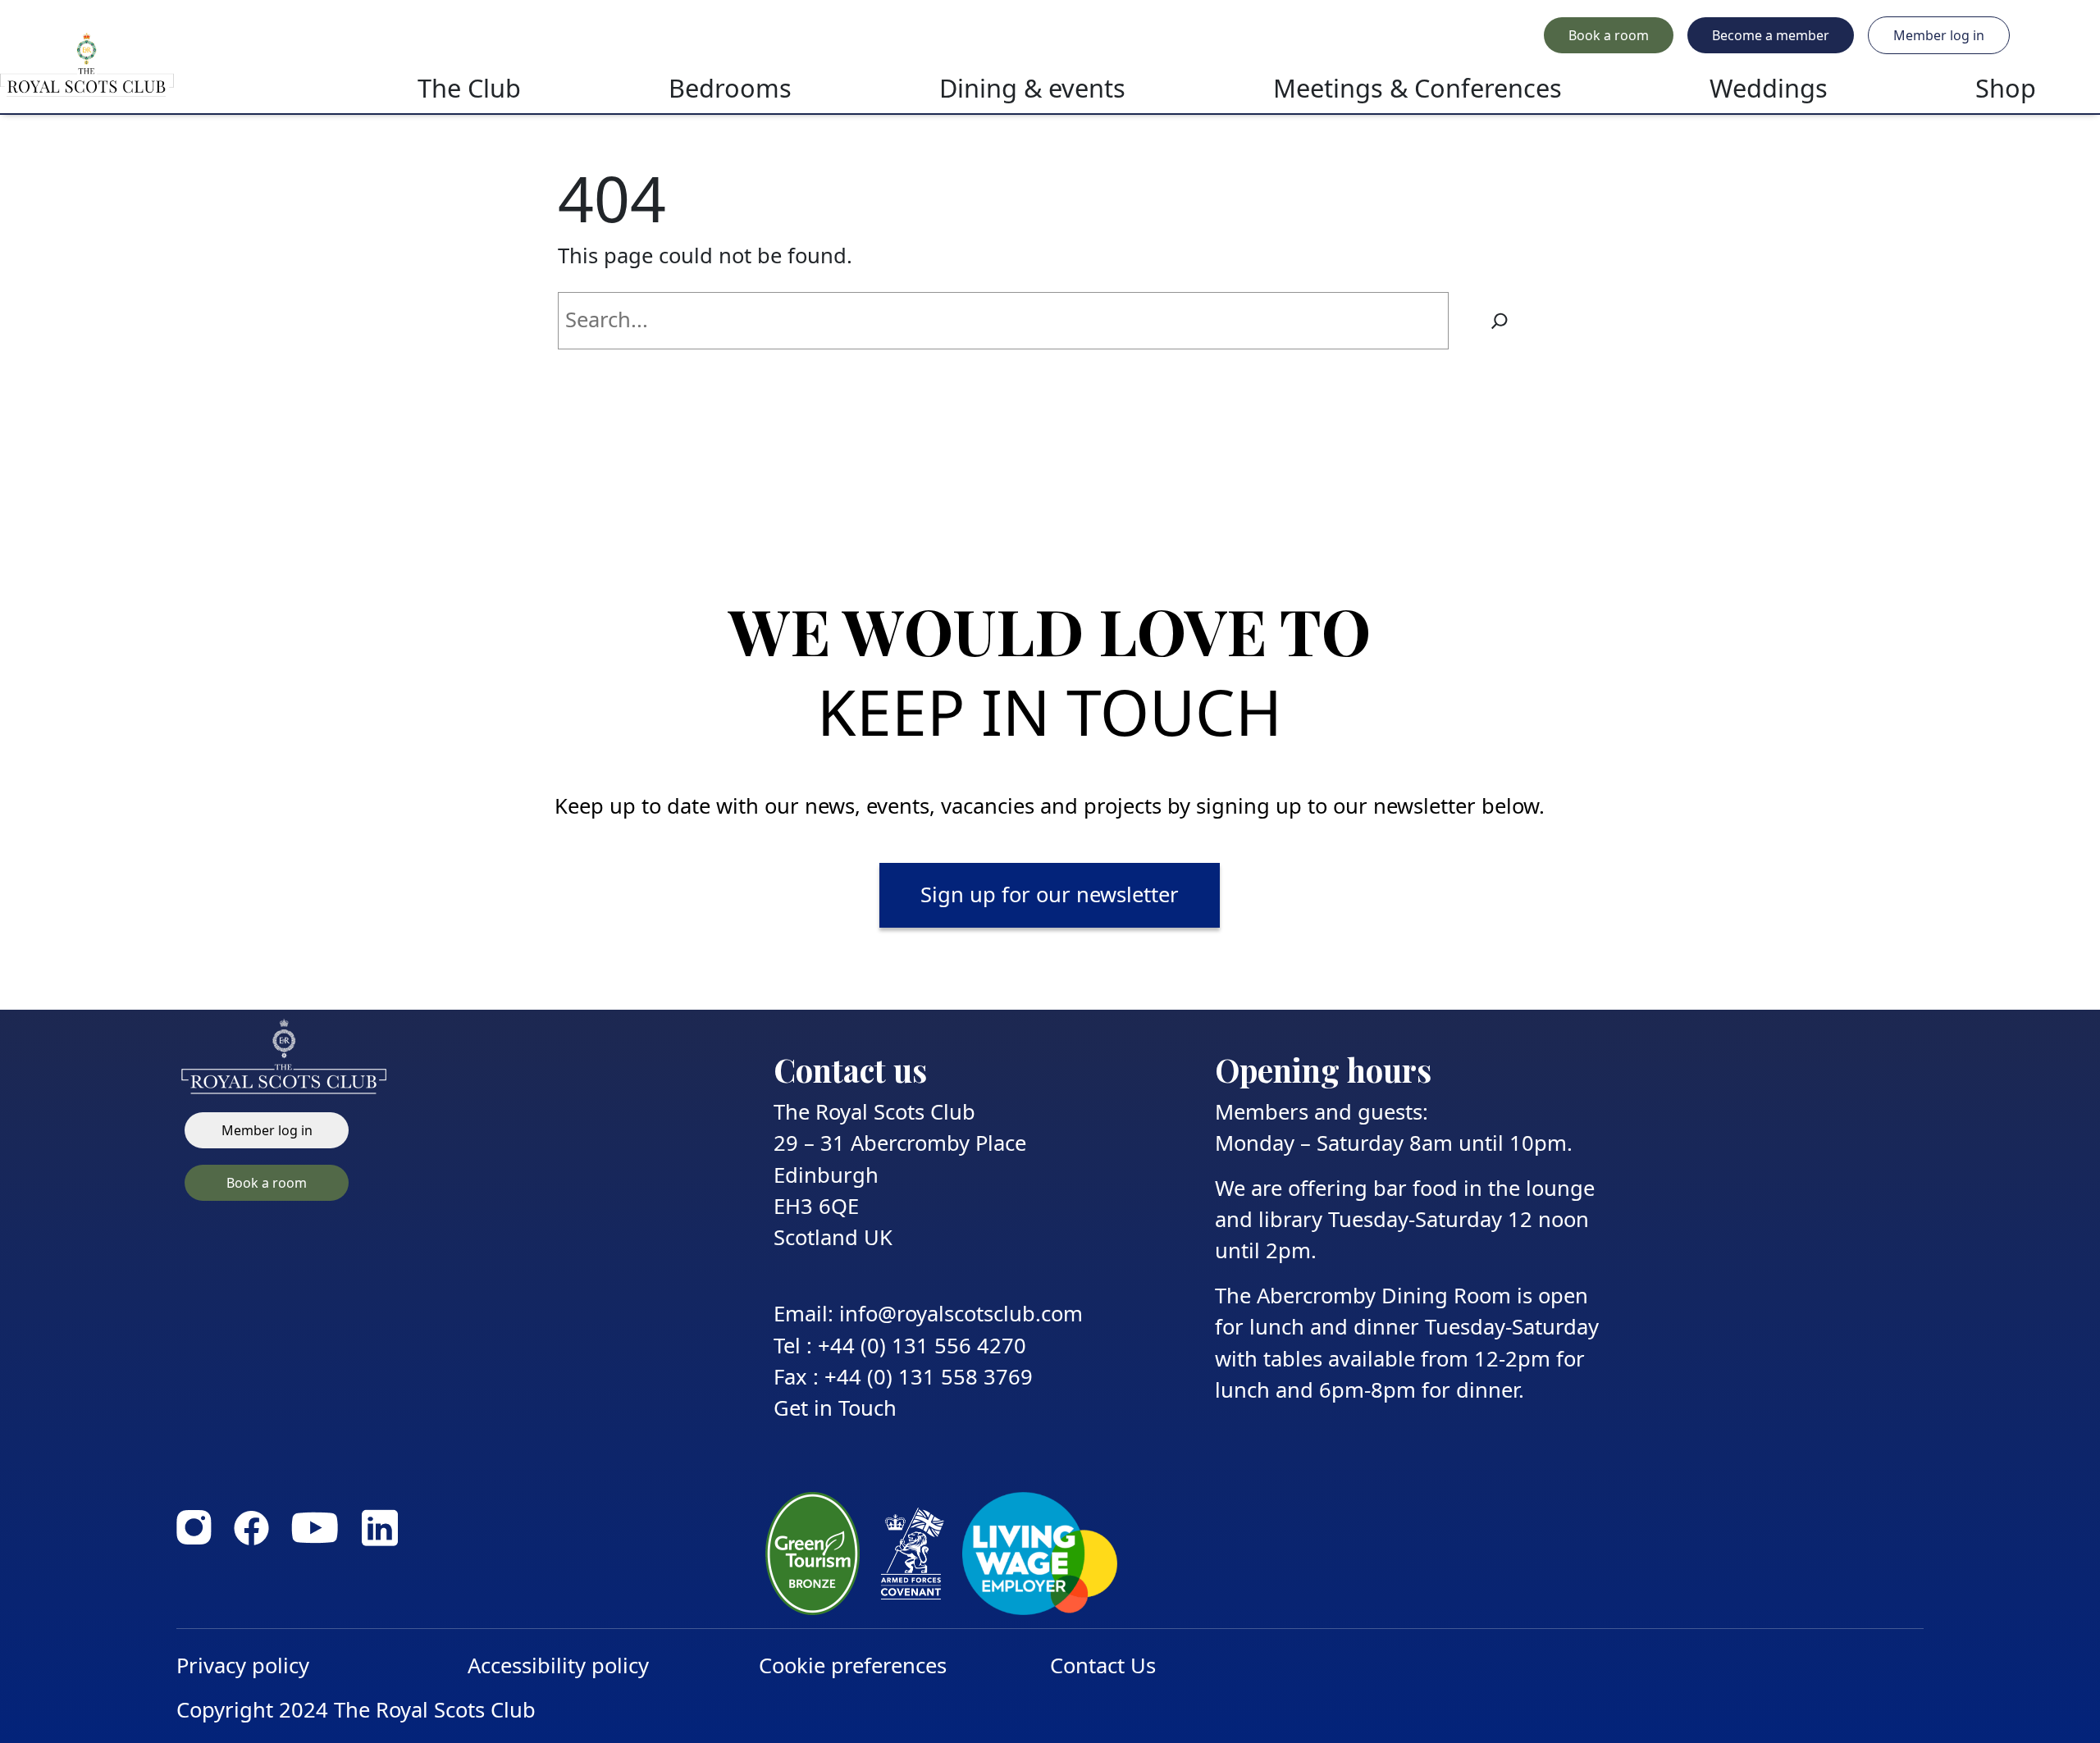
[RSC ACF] (167, 65)
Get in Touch (835, 1408)
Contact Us (1103, 1665)
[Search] (1500, 321)
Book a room (1609, 35)
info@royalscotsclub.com (961, 1314)
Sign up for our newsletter (1050, 894)
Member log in (1939, 35)
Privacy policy (243, 1665)
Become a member (1771, 35)
